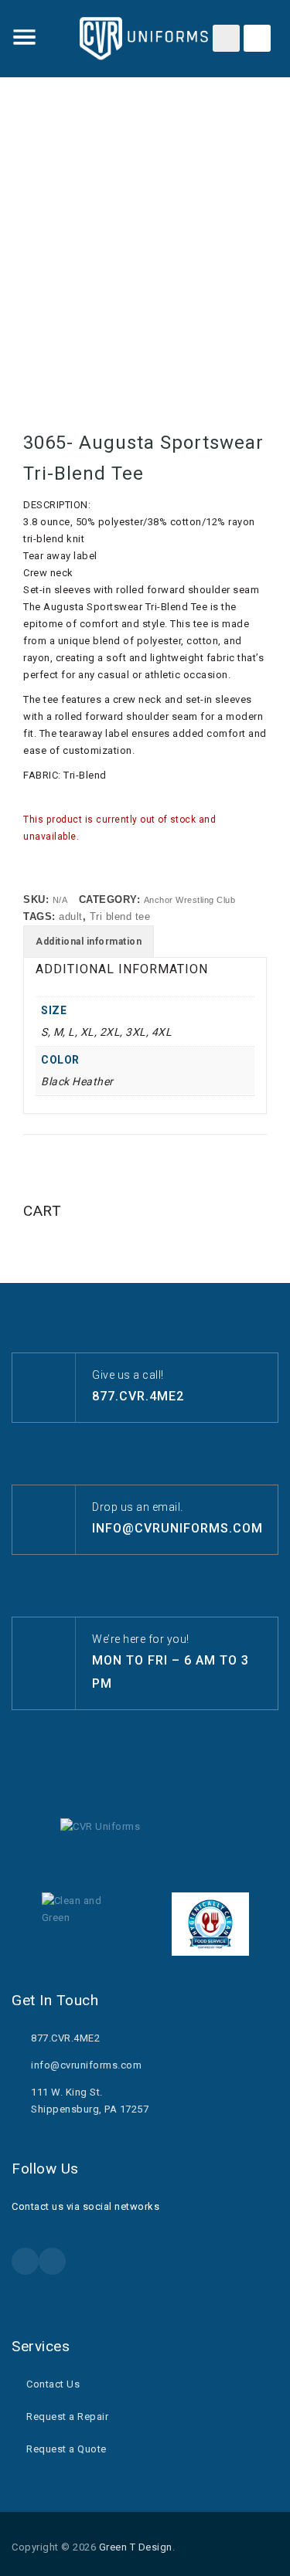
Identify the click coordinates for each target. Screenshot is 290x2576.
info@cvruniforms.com (177, 1528)
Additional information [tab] (89, 942)
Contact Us (53, 2384)
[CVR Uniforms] (145, 39)
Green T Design (136, 2547)
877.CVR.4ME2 (138, 1396)
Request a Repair (67, 2416)
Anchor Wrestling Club (190, 900)
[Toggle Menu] (25, 37)
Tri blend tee (120, 916)
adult (71, 916)
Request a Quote (67, 2449)
